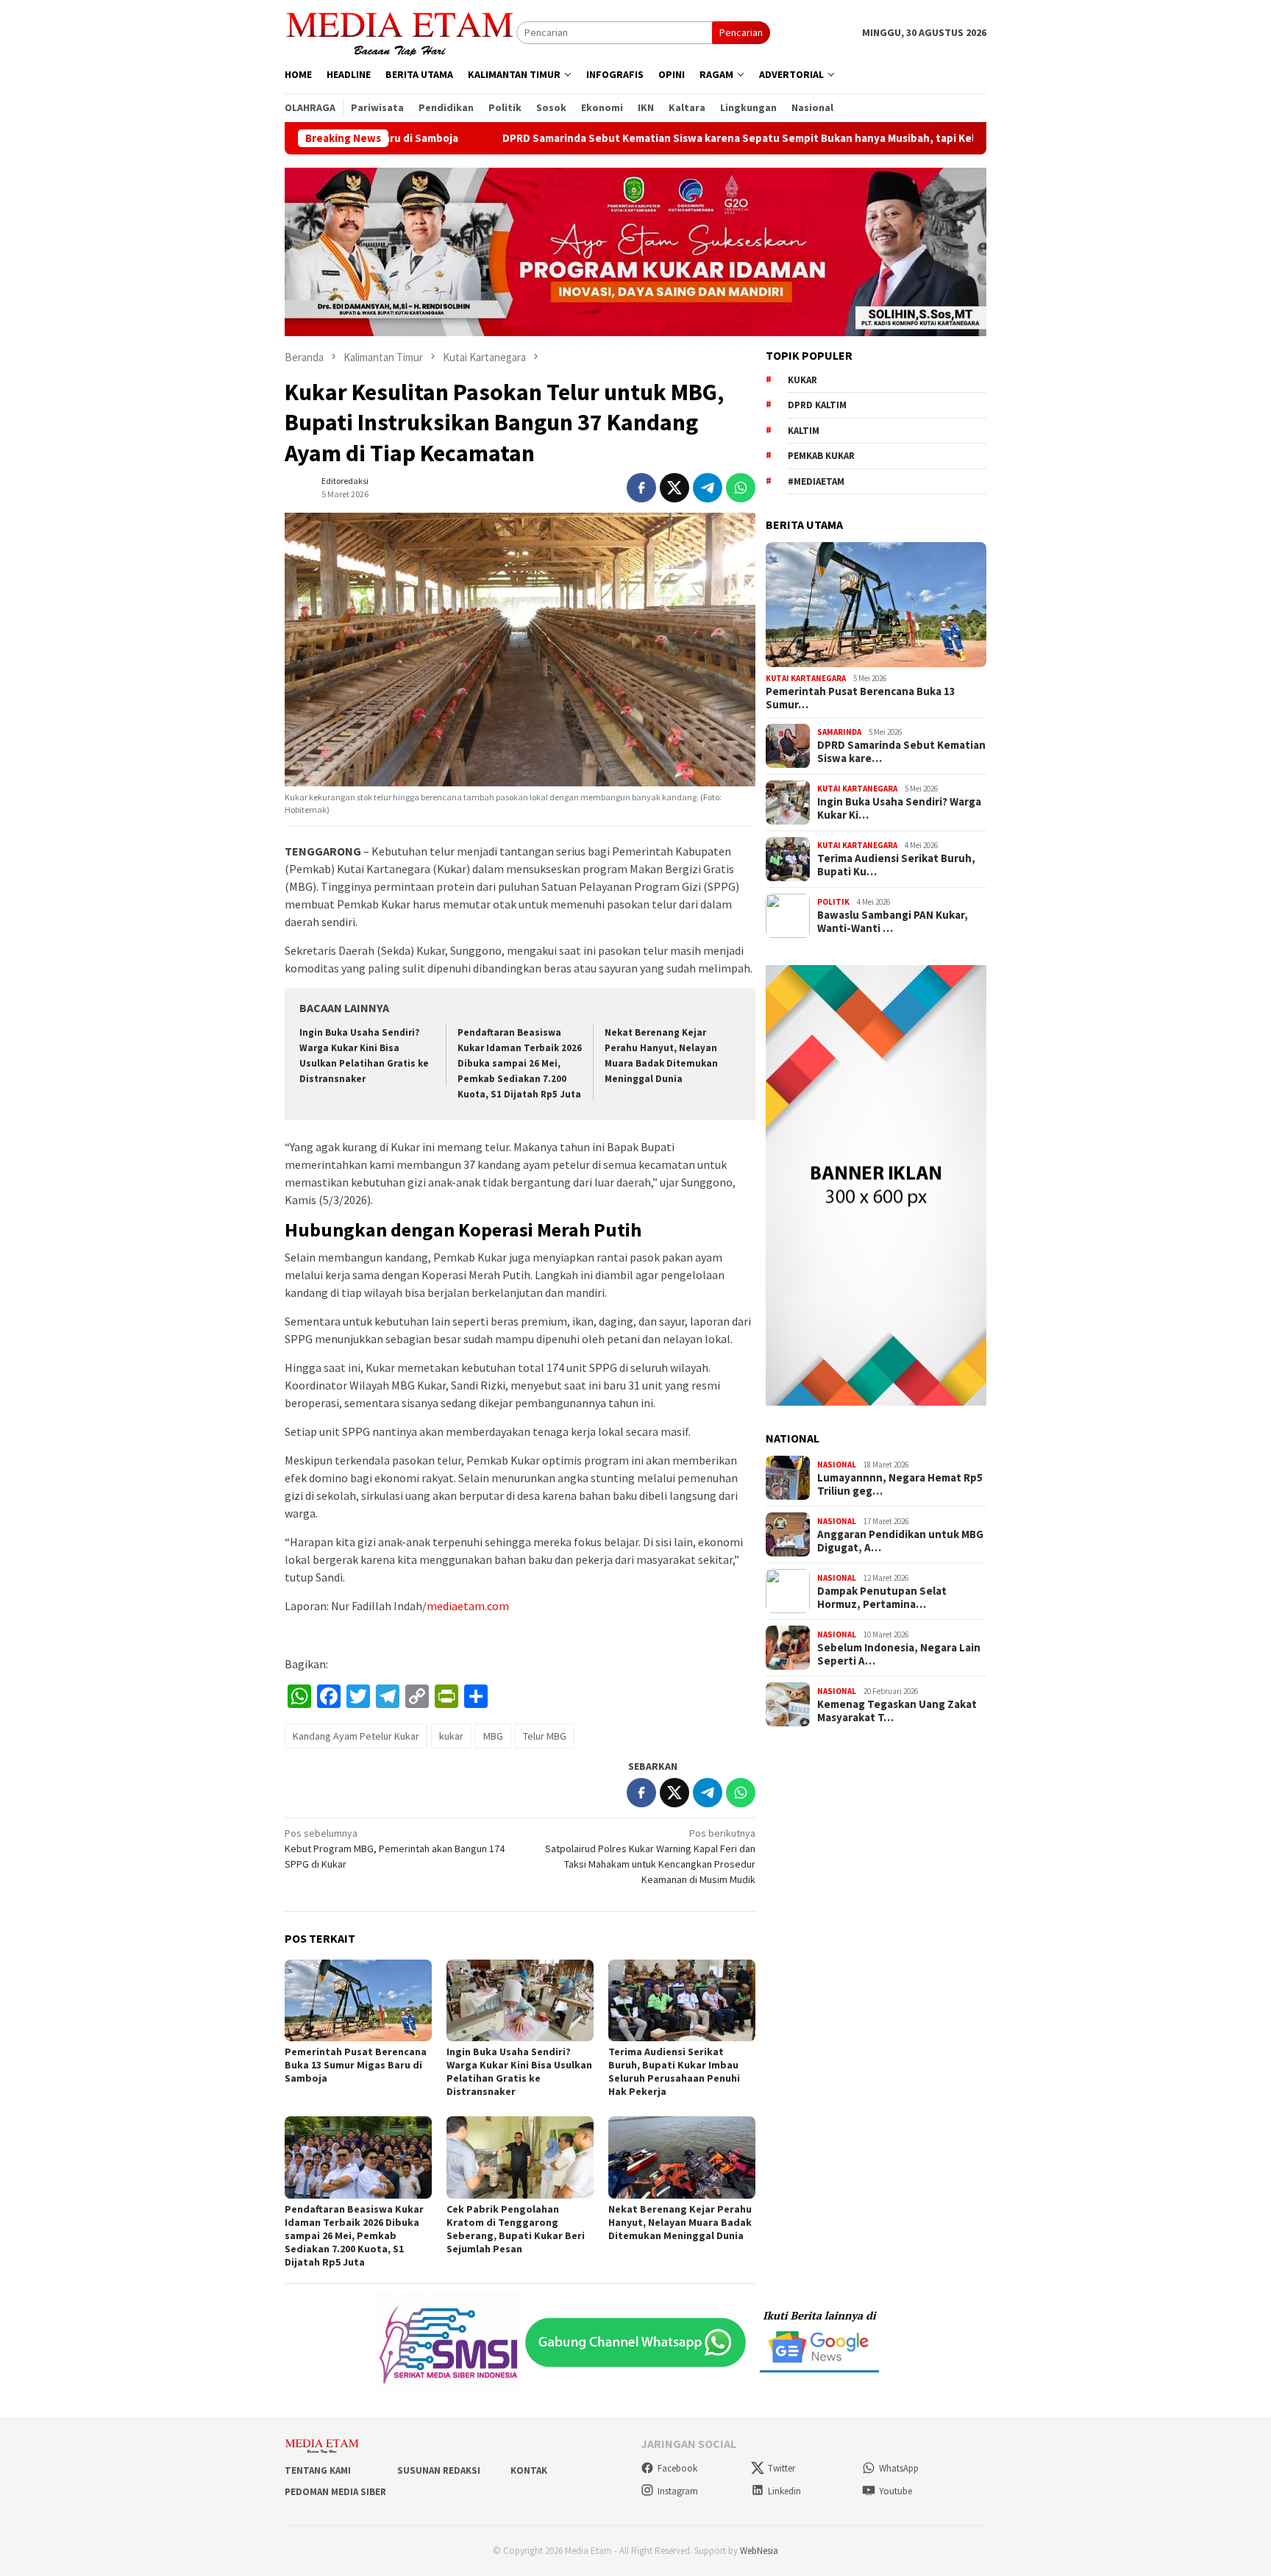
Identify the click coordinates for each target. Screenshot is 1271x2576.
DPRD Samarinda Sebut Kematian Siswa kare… (901, 752)
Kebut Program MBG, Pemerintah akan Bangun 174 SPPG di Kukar (395, 1849)
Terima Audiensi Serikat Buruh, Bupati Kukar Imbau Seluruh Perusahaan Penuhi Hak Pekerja (674, 2071)
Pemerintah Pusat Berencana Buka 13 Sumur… (861, 698)
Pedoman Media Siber (335, 2492)
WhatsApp (899, 2468)
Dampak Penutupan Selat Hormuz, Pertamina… (882, 1598)
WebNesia (759, 2551)
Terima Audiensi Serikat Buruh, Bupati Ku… (896, 865)
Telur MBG (545, 1736)
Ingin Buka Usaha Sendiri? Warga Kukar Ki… (899, 808)
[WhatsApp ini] (741, 488)
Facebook (677, 2468)
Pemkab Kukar (821, 456)
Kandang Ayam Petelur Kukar (356, 1736)
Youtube (896, 2491)
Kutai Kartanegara (806, 678)
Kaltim (804, 431)
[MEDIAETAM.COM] (400, 32)
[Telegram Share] (708, 488)
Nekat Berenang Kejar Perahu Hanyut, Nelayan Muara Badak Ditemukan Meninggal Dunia (680, 2222)
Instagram (678, 2491)
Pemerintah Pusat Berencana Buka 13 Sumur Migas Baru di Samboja (356, 2065)
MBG (493, 1736)
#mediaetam (816, 481)
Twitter (782, 2468)
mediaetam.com (468, 1606)
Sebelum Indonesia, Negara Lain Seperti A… (899, 1654)
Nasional (837, 1465)
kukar (451, 1736)
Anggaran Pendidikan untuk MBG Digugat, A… (900, 1541)
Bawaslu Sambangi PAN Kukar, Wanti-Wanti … (893, 922)
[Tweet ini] (674, 488)
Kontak (529, 2470)
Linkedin (784, 2491)
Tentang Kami (318, 2470)
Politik (833, 902)
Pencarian (741, 32)
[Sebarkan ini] (641, 488)
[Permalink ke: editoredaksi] (299, 486)
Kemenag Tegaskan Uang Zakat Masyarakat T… (897, 1711)
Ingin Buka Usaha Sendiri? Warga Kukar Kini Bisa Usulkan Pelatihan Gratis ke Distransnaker (519, 2071)
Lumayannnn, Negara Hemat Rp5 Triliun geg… (900, 1484)
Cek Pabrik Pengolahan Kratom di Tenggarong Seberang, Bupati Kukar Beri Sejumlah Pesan (516, 2229)
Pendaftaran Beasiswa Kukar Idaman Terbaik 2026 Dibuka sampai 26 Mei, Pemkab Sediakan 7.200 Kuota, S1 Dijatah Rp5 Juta (520, 1063)
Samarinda (839, 732)
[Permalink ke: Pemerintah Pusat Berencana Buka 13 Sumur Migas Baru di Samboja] (358, 2001)
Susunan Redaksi (439, 2470)
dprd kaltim (817, 405)
